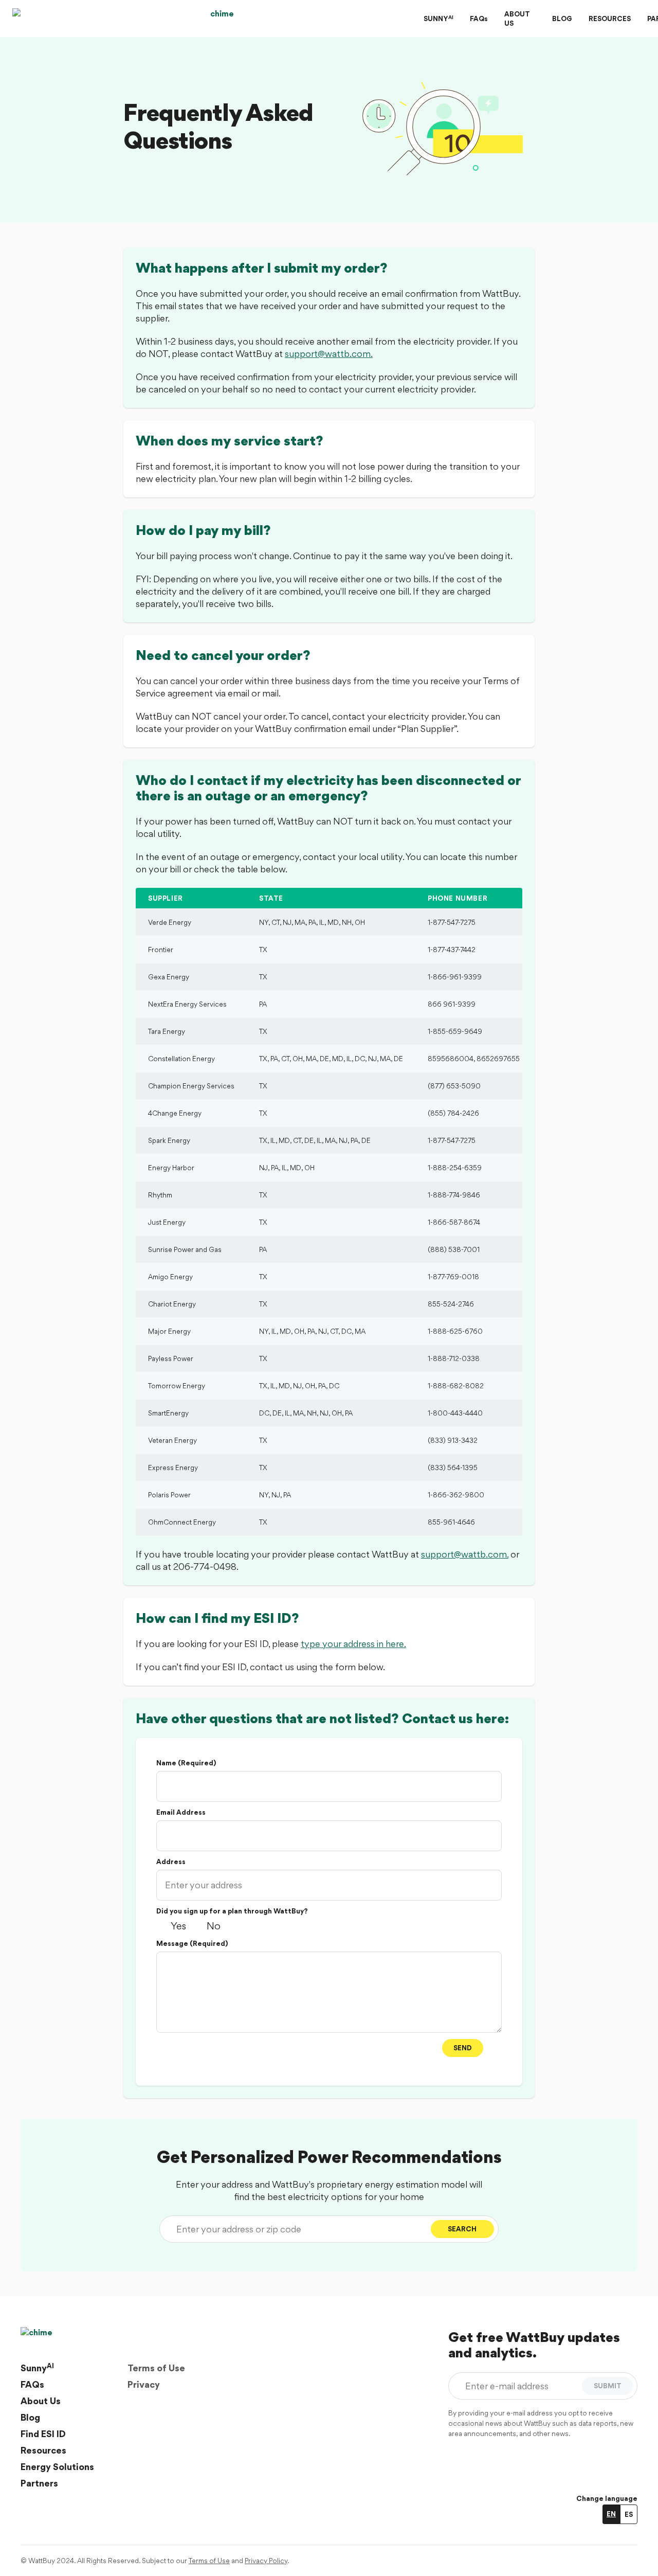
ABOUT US (517, 19)
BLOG (562, 19)
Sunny (37, 2368)
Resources (43, 2450)
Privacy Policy (266, 2561)
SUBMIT (608, 2386)
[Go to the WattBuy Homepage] (218, 19)
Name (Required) (186, 1763)
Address (171, 1862)
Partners (39, 2483)
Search (462, 2229)
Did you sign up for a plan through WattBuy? (232, 1911)
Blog (30, 2417)
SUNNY (438, 18)
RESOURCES (610, 19)
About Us (41, 2401)
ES (629, 2514)
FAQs (479, 19)
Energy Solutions (57, 2467)
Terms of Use (156, 2368)
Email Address (181, 1812)
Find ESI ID (43, 2434)
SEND (463, 2048)
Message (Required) (192, 1943)
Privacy (144, 2384)
